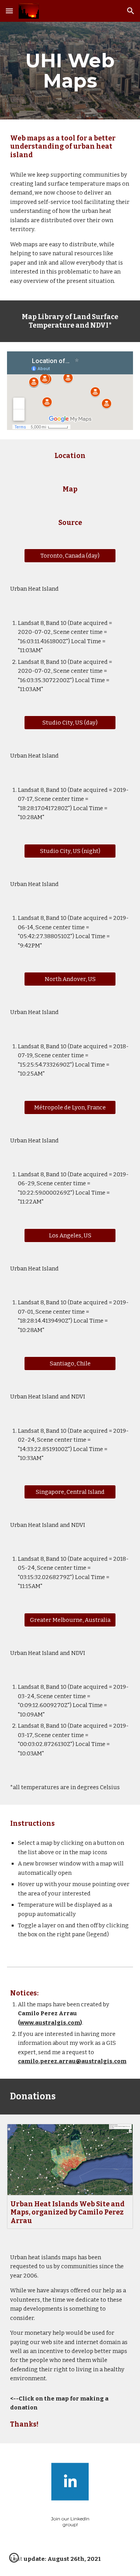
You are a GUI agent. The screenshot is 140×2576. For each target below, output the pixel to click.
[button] (9, 11)
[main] (70, 71)
